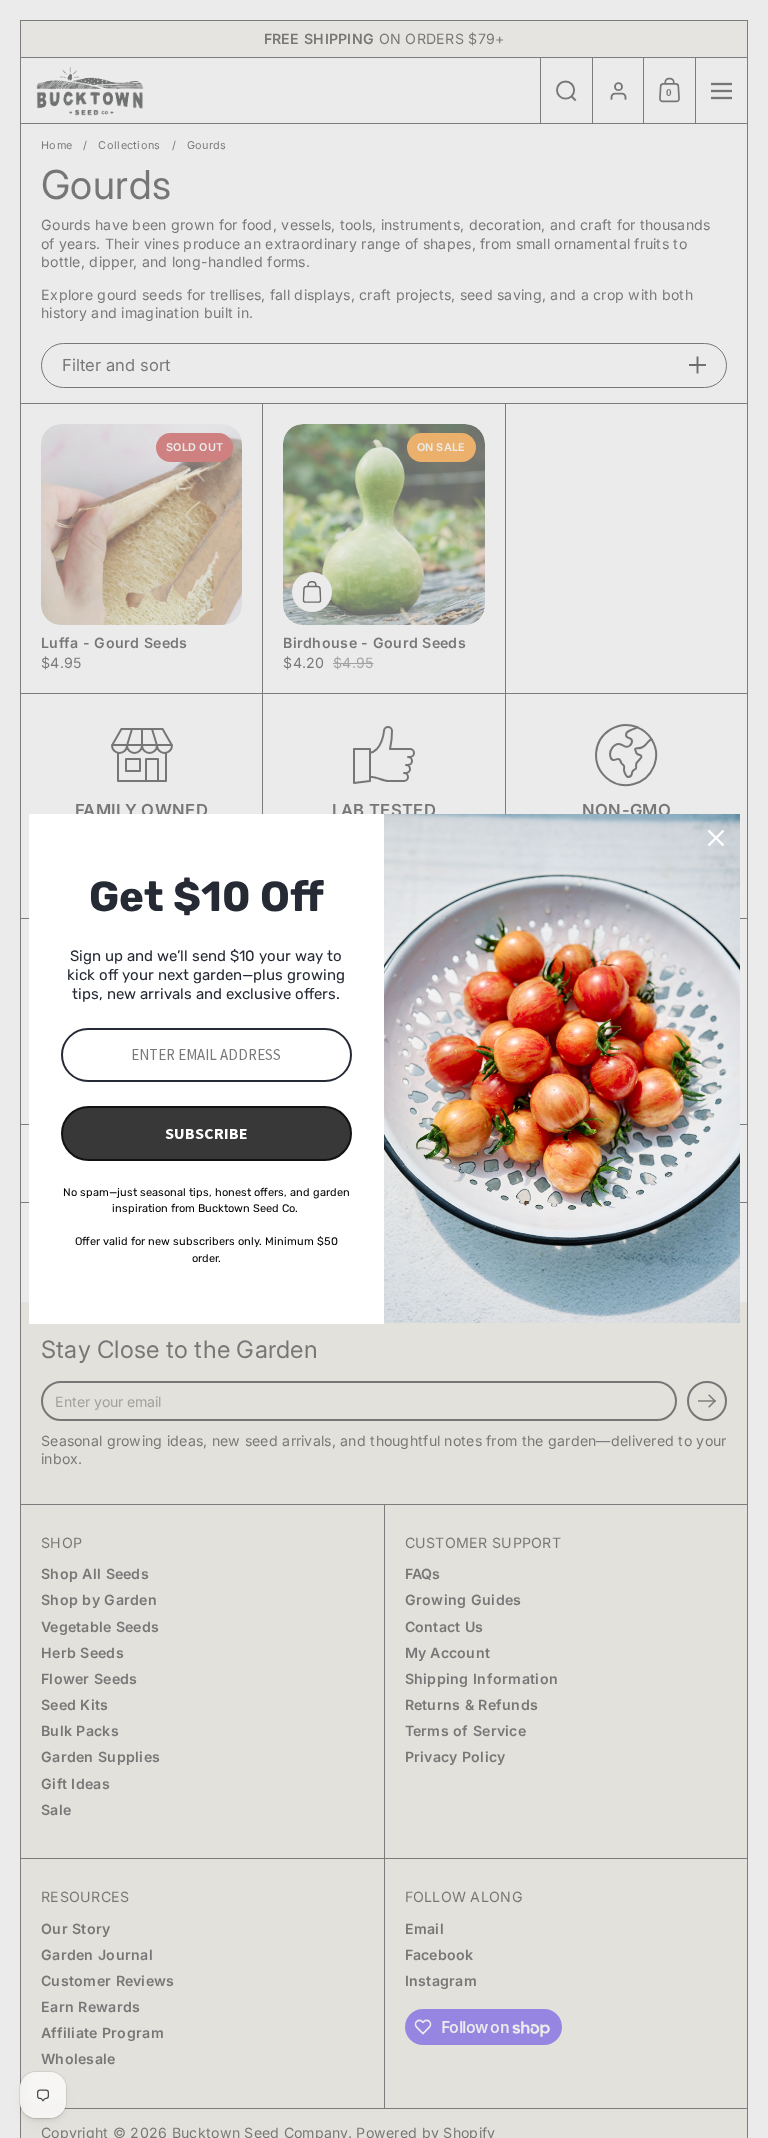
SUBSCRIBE (206, 1133)
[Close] (716, 838)
